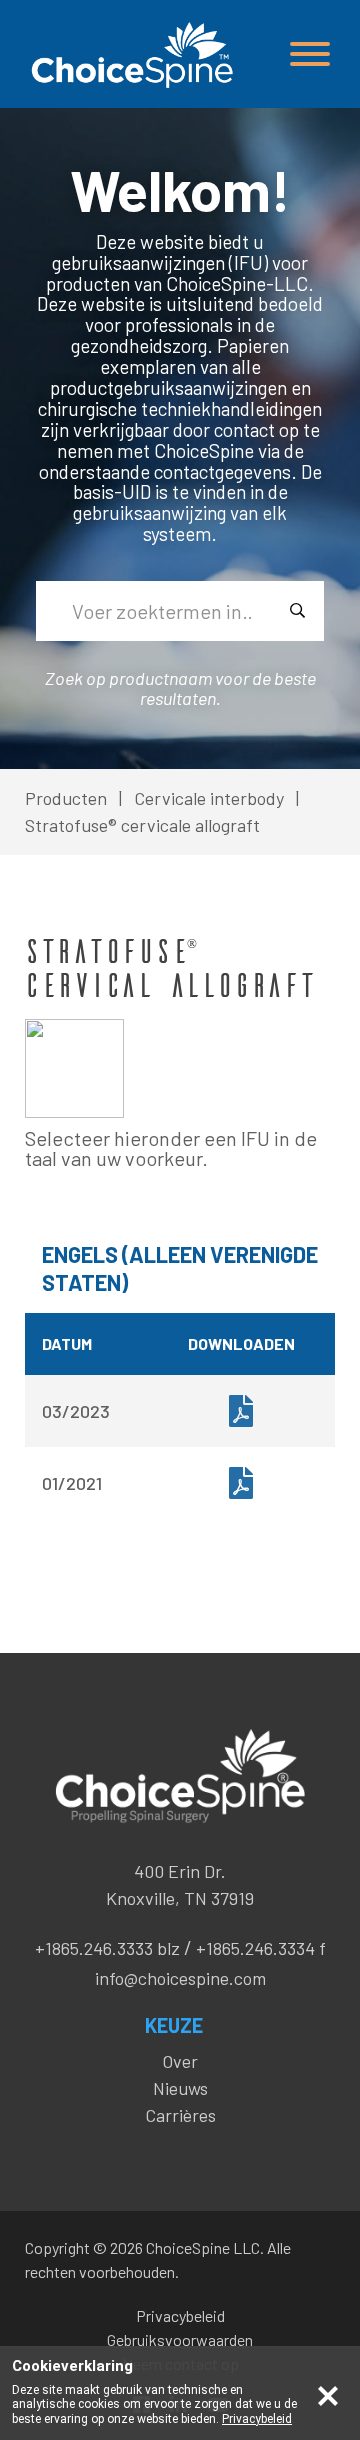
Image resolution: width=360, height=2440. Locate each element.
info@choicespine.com (180, 1978)
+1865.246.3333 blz (107, 1948)
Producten (66, 798)
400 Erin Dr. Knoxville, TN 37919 (180, 1884)
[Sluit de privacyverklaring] (328, 2394)
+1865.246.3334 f (261, 1948)
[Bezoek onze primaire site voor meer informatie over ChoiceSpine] (130, 54)
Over (180, 2061)
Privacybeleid (180, 2315)
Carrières (180, 2115)
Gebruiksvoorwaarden (180, 2339)
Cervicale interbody (209, 798)
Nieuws (180, 2088)
